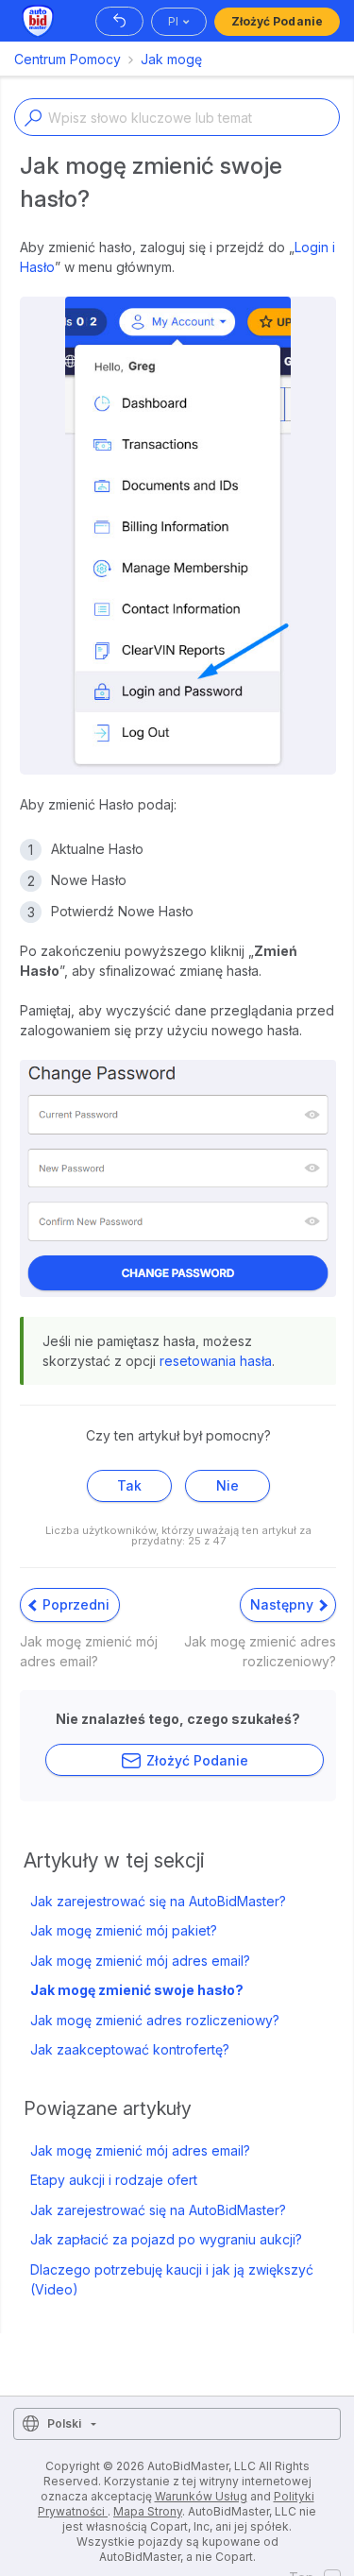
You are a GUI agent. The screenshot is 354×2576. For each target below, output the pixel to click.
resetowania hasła (216, 1361)
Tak (129, 1485)
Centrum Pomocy (67, 59)
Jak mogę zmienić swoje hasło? (137, 1990)
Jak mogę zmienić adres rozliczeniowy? (155, 2020)
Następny (284, 1604)
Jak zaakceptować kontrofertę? (130, 2049)
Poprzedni (74, 1604)
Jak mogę (171, 59)
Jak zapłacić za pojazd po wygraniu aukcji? (166, 2239)
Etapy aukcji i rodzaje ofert (114, 2180)
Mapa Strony (148, 2511)
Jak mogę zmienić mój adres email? (140, 1961)
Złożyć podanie (277, 21)
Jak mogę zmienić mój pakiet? (124, 1930)
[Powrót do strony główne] (119, 21)
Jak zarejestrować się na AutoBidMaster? (158, 1901)
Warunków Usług (201, 2496)
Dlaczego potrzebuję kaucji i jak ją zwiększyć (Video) (172, 2279)
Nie (228, 1485)
